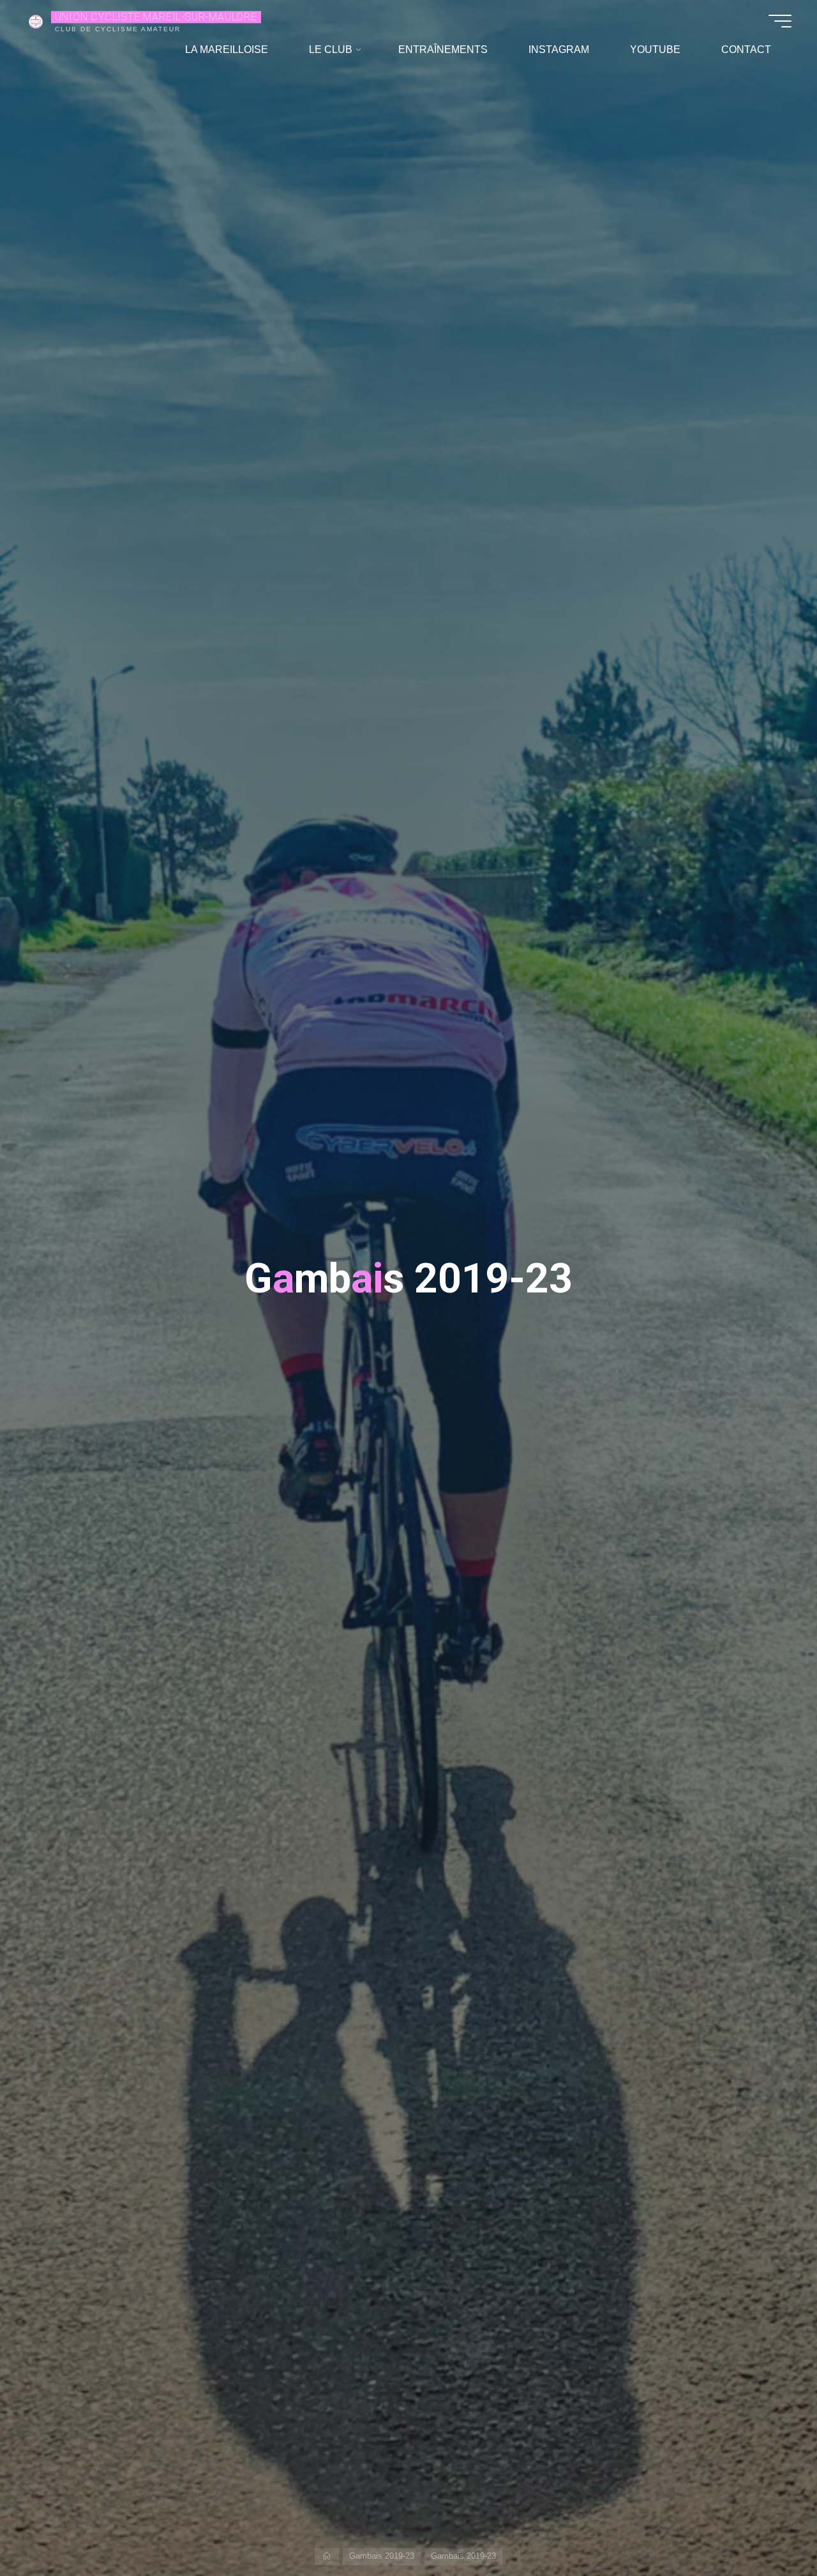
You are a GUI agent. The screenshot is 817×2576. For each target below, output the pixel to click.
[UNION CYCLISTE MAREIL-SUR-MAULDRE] (36, 21)
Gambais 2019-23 (382, 2556)
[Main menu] (780, 21)
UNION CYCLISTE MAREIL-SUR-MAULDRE (156, 17)
